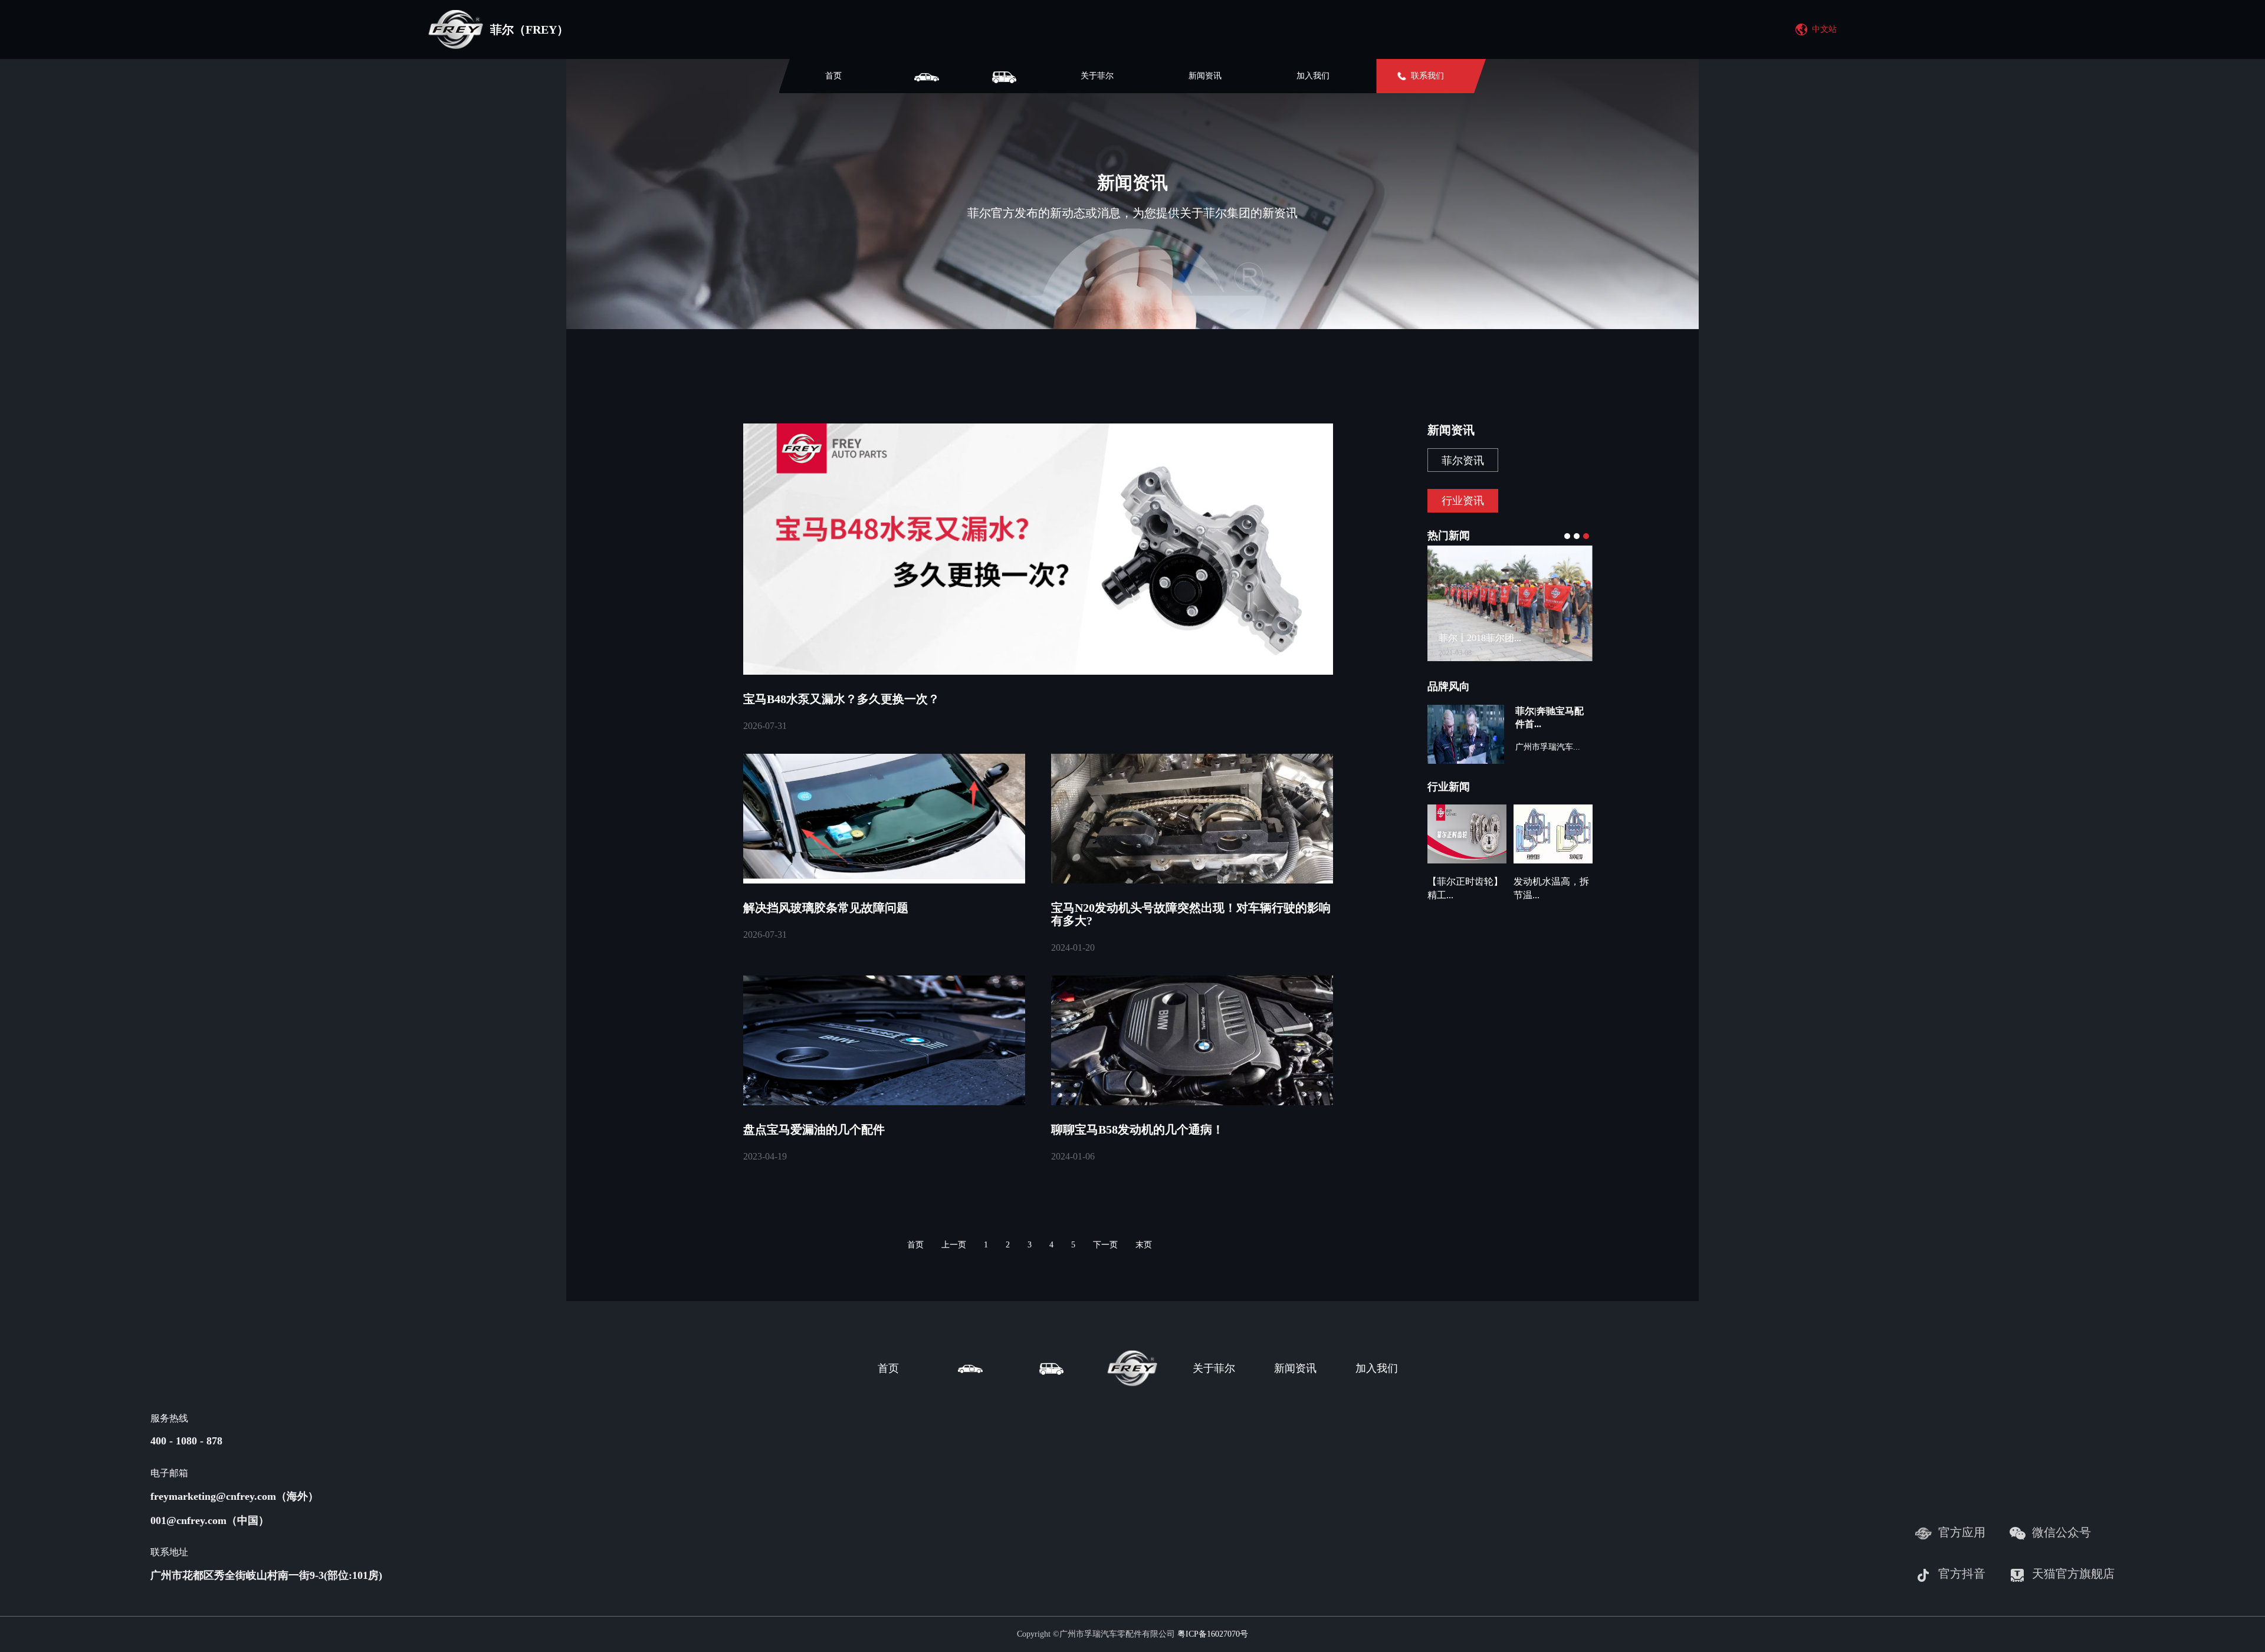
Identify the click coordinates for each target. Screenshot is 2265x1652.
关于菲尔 (1097, 76)
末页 (1144, 1245)
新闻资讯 (1205, 76)
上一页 (954, 1245)
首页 (833, 76)
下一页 (1105, 1245)
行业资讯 (1463, 501)
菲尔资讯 (1463, 461)
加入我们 (1313, 76)
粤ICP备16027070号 (1213, 1634)
